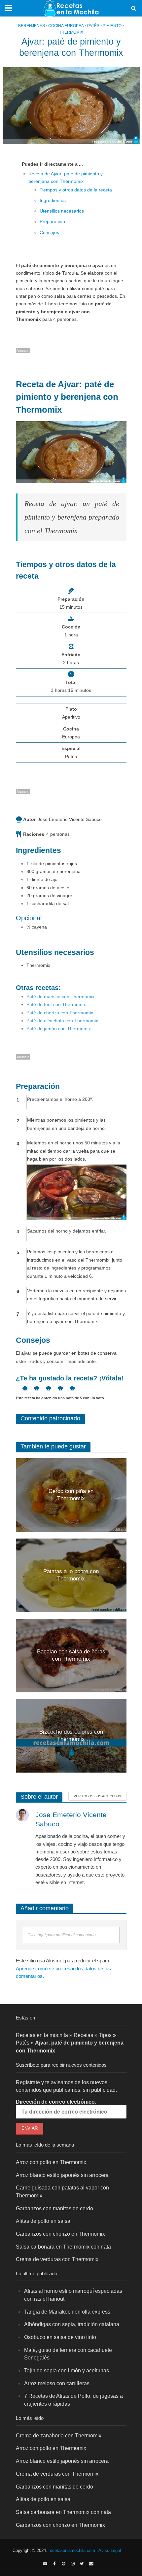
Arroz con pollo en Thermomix (51, 2162)
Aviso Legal (110, 2551)
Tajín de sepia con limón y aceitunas (67, 2370)
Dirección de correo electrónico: (56, 2102)
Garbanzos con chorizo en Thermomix (60, 2234)
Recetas (83, 2035)
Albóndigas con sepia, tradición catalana (72, 2324)
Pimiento (112, 26)
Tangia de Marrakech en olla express (67, 2312)
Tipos (105, 2035)
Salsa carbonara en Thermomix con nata (63, 2247)
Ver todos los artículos (97, 1796)
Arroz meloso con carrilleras (57, 2383)
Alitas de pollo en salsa (43, 2221)
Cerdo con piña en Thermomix (71, 1495)
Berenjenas (32, 26)
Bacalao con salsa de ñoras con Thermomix (71, 1655)
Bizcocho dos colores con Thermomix (71, 1735)
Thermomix (71, 32)
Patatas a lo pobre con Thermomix (71, 1575)
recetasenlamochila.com (72, 2551)
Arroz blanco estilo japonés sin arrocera (62, 2175)
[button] (22, 1388)
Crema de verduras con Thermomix (57, 2259)
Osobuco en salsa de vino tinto (60, 2337)
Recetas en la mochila (42, 2035)
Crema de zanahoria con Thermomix (59, 2435)
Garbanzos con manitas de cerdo (54, 2208)
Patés (93, 26)
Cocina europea (66, 26)
